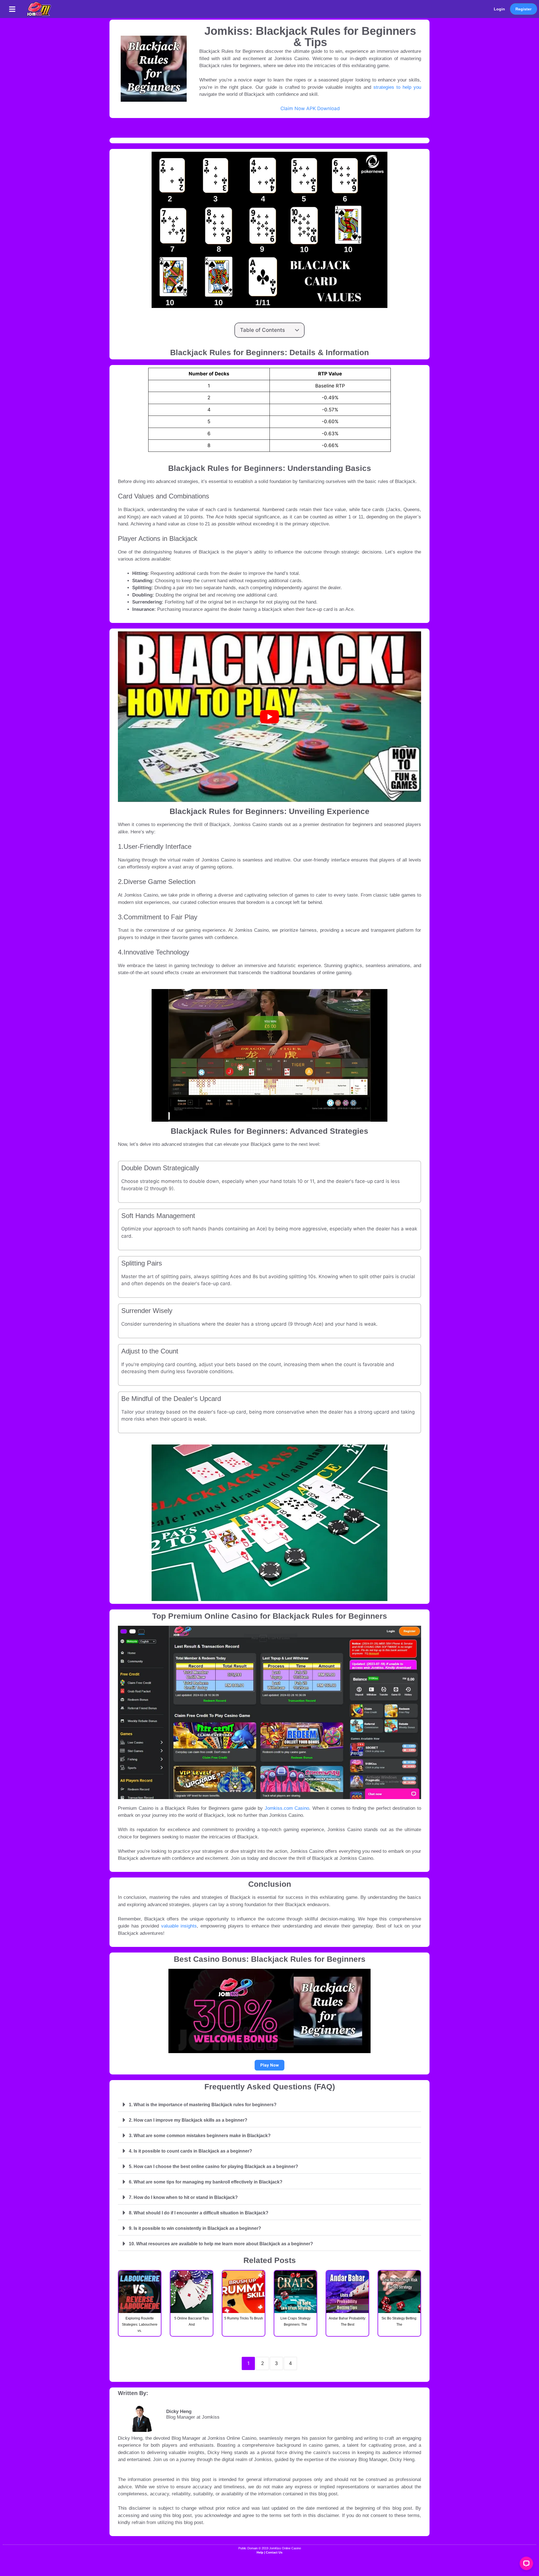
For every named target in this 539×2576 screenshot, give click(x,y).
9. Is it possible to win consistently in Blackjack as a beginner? (195, 2228)
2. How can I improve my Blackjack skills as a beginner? (188, 2120)
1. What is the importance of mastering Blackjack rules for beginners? (203, 2105)
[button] (12, 9)
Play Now (269, 2065)
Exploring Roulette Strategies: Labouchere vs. (140, 2325)
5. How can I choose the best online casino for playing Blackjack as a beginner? (213, 2166)
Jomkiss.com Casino (287, 1808)
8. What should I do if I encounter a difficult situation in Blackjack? (199, 2213)
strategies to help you (397, 87)
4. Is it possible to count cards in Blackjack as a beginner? (190, 2151)
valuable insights (179, 1926)
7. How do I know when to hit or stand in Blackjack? (183, 2197)
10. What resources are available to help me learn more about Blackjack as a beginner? (221, 2244)
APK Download (323, 108)
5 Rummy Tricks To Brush (244, 2318)
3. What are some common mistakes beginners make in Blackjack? (200, 2136)
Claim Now (293, 108)
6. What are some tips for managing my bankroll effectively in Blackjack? (206, 2182)
